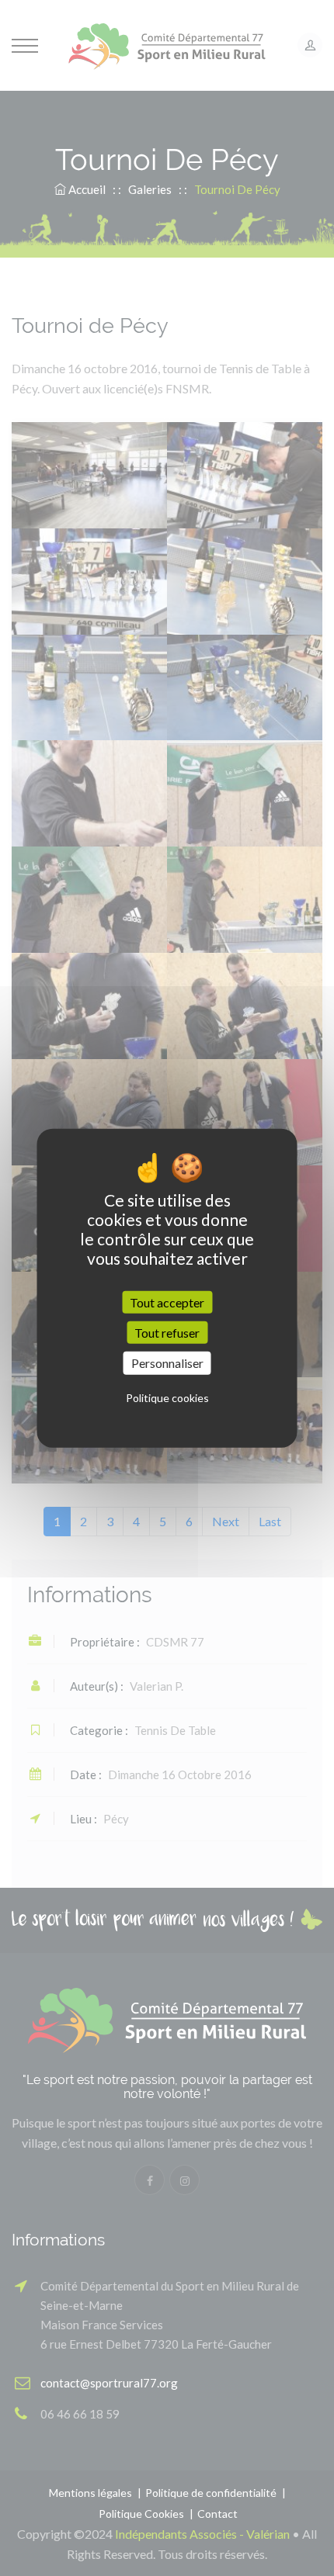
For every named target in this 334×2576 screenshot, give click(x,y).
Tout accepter (167, 1302)
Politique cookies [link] (167, 1397)
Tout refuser (167, 1333)
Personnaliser (167, 1363)
